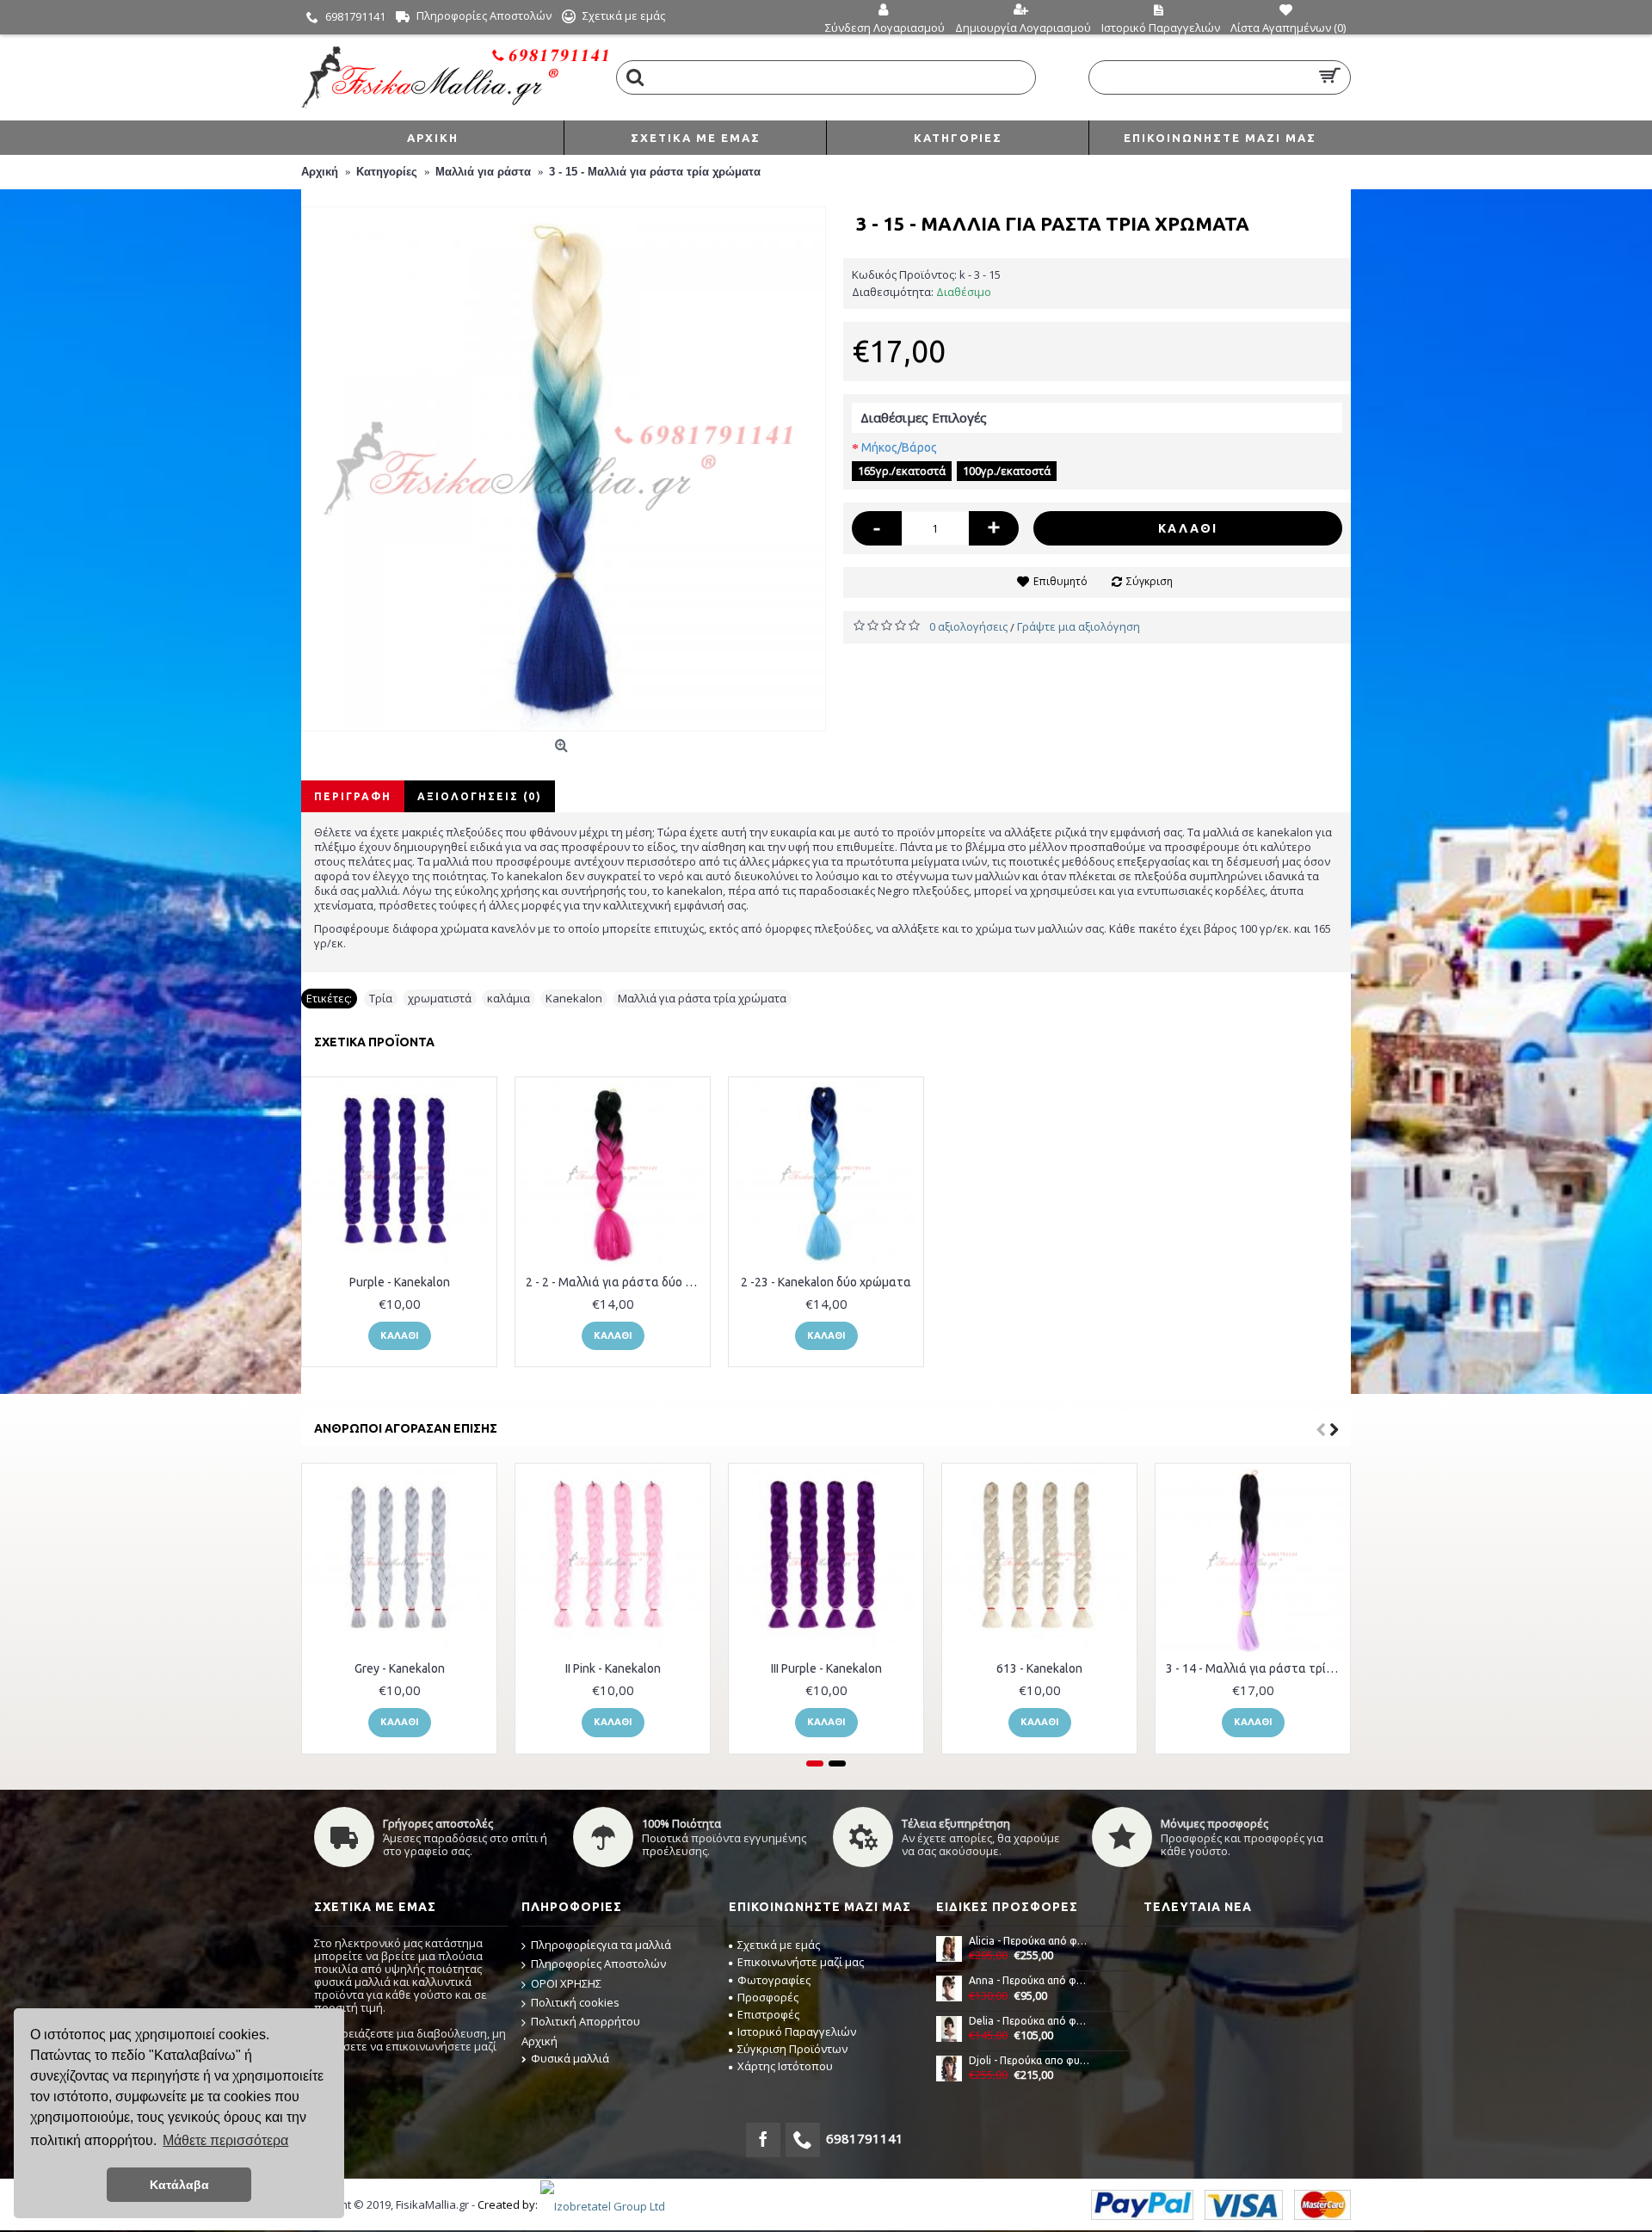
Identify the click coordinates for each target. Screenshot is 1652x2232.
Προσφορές (768, 1997)
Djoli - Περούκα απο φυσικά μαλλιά (1030, 2060)
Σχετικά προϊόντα (374, 1042)
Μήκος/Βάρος (899, 447)
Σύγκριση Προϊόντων (792, 2049)
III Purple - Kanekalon (826, 1668)
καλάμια (509, 998)
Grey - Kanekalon (400, 1668)
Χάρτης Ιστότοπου (785, 2066)
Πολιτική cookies (575, 2002)
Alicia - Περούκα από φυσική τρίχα (1030, 1941)
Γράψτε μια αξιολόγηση (1079, 626)
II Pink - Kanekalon (613, 1668)
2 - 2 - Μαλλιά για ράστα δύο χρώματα (616, 1282)
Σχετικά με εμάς (779, 1945)
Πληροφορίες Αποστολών (598, 1964)
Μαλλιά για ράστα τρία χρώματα (702, 998)
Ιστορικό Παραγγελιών (797, 2032)
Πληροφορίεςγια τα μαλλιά (601, 1945)
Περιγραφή (353, 796)
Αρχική (539, 2041)
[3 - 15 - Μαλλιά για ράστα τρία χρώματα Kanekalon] (564, 469)
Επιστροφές (768, 2014)
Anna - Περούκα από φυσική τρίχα (1030, 1980)
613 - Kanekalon (1039, 1668)
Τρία (381, 998)
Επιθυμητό (1060, 581)
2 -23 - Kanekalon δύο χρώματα (826, 1282)
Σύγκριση (1150, 581)
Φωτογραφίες (774, 1980)
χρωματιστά (440, 998)
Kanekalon (574, 998)
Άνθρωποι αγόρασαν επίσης (406, 1428)
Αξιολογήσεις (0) (480, 796)
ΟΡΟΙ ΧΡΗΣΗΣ (566, 1983)
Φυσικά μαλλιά (570, 2058)
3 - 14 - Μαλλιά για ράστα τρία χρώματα (1256, 1668)
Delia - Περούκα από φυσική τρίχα (1030, 2021)
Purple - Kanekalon (400, 1282)
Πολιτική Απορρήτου (586, 2021)
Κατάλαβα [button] (179, 2185)
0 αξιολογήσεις (968, 626)
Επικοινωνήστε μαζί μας (801, 1962)
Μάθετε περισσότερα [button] (225, 2140)
